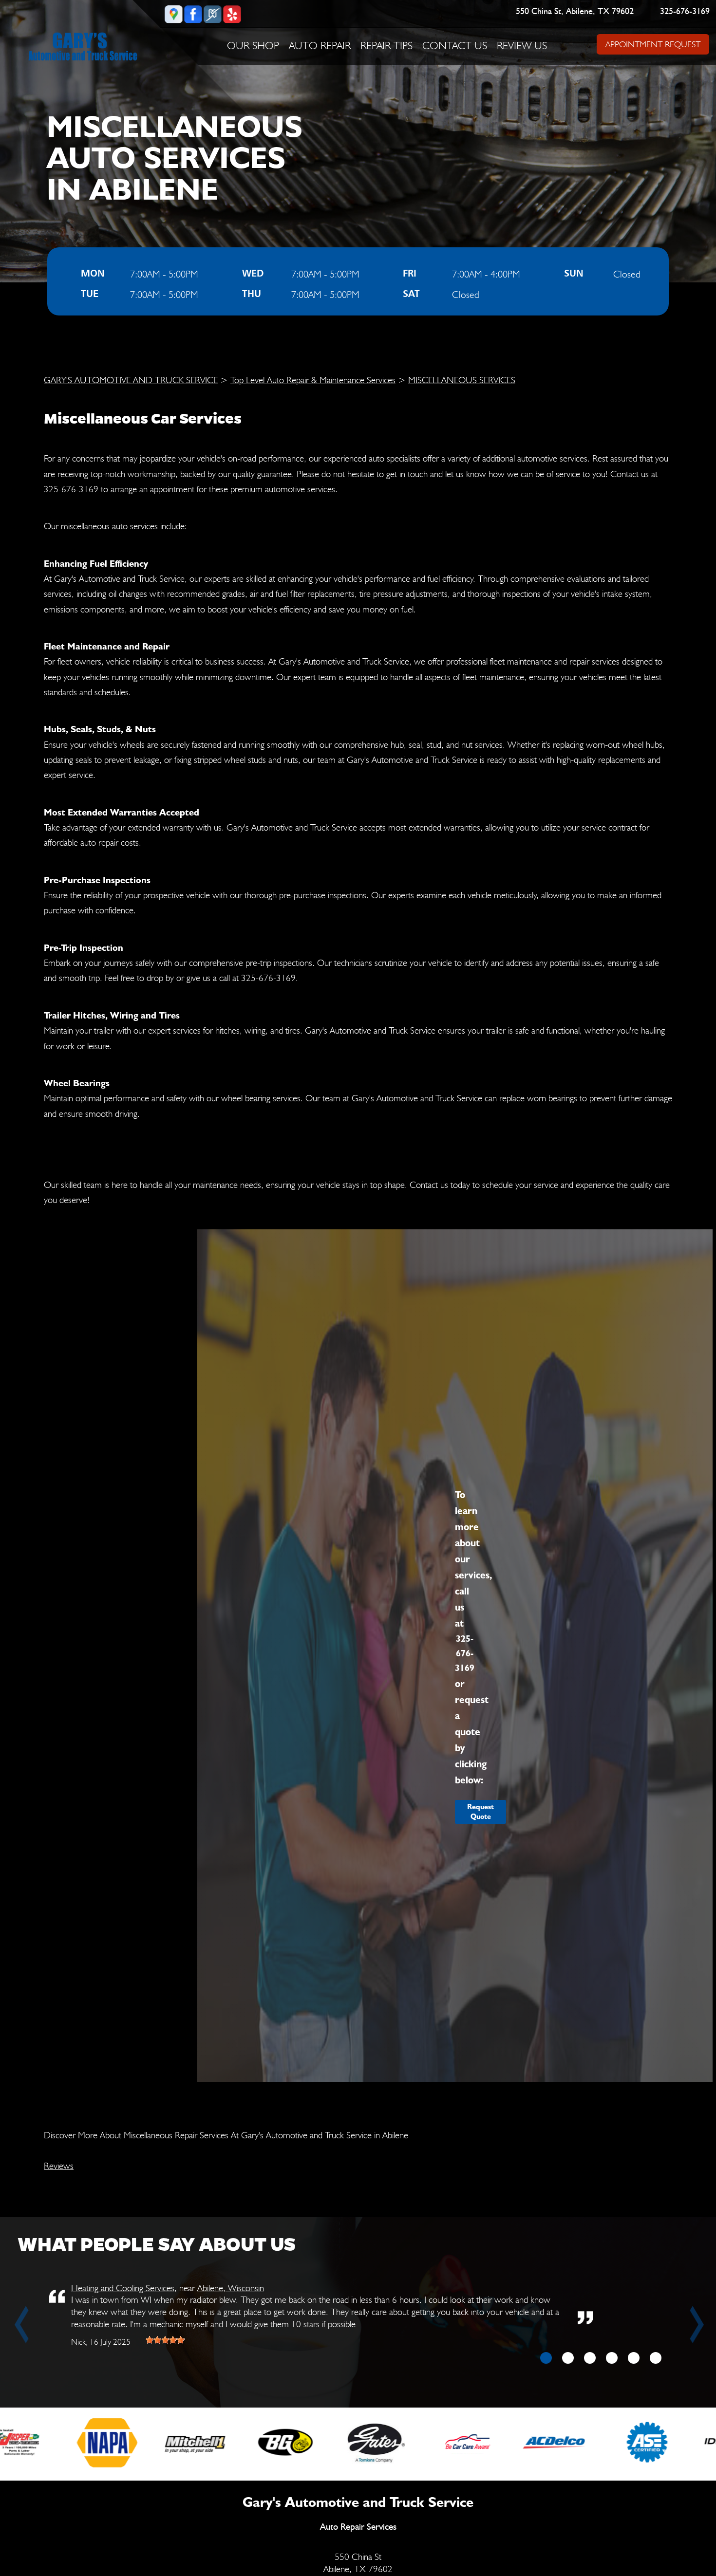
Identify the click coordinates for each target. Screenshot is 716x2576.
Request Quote (480, 1812)
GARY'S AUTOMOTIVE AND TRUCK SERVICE (131, 380)
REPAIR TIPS (386, 45)
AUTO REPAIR (320, 45)
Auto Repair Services (358, 2527)
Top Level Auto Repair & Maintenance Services (313, 380)
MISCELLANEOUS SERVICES (462, 380)
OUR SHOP (253, 45)
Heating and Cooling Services (123, 2288)
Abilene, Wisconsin (231, 2288)
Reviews (59, 2166)
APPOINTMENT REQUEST (652, 44)
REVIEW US (522, 45)
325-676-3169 (685, 12)
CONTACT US (455, 45)
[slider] (165, 2340)
